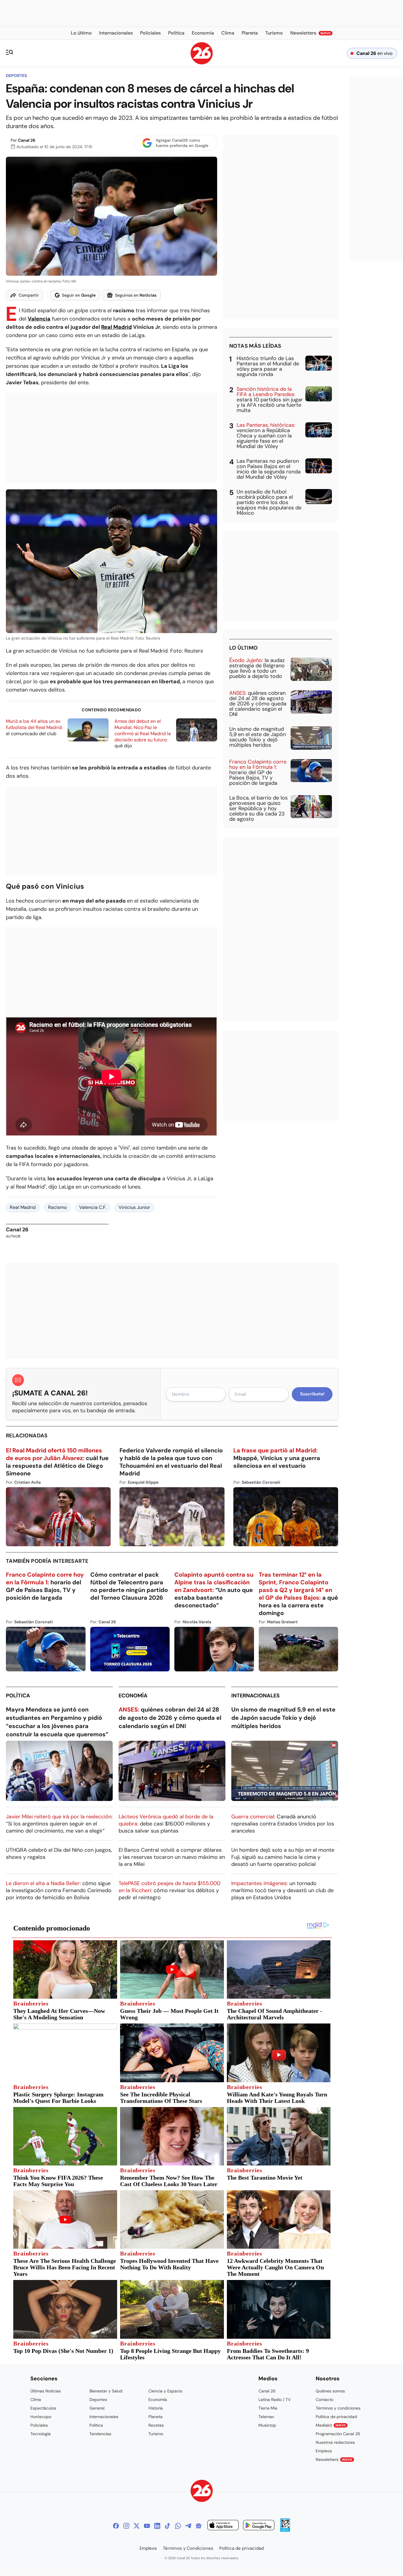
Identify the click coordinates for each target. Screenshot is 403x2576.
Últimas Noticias (46, 2391)
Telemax (266, 2417)
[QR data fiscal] (285, 2530)
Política (18, 1696)
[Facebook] (116, 2526)
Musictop (267, 2425)
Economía (133, 1696)
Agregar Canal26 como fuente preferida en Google (182, 143)
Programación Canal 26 (338, 2434)
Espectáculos (43, 2408)
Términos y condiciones (338, 2408)
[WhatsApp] (178, 2526)
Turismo (156, 2434)
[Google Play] (259, 2526)
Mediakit (331, 2425)
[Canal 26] (202, 2492)
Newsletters (334, 2459)
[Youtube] (147, 2526)
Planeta (155, 2417)
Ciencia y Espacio (165, 2391)
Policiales (39, 2425)
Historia (156, 2408)
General (97, 2408)
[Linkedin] (157, 2526)
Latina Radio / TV (275, 2400)
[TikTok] (168, 2526)
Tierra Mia (268, 2408)
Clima (36, 2400)
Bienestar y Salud (106, 2391)
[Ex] (137, 2526)
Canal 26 (27, 140)
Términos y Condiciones (188, 2548)
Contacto (325, 2400)
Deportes (16, 76)
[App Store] (223, 2526)
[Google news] (199, 2526)
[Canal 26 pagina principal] (202, 63)
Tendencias (100, 2434)
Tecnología (41, 2434)
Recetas (156, 2425)
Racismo (57, 1207)
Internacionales (255, 1696)
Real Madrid (117, 327)
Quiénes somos (330, 2391)
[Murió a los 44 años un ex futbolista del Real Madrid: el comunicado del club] (88, 730)
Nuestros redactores (335, 2442)
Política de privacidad (336, 2417)
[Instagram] (126, 2526)
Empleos (324, 2451)
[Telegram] (188, 2526)
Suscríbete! (312, 1394)
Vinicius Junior (134, 1207)
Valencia (39, 319)
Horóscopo (41, 2417)
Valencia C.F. (93, 1207)
